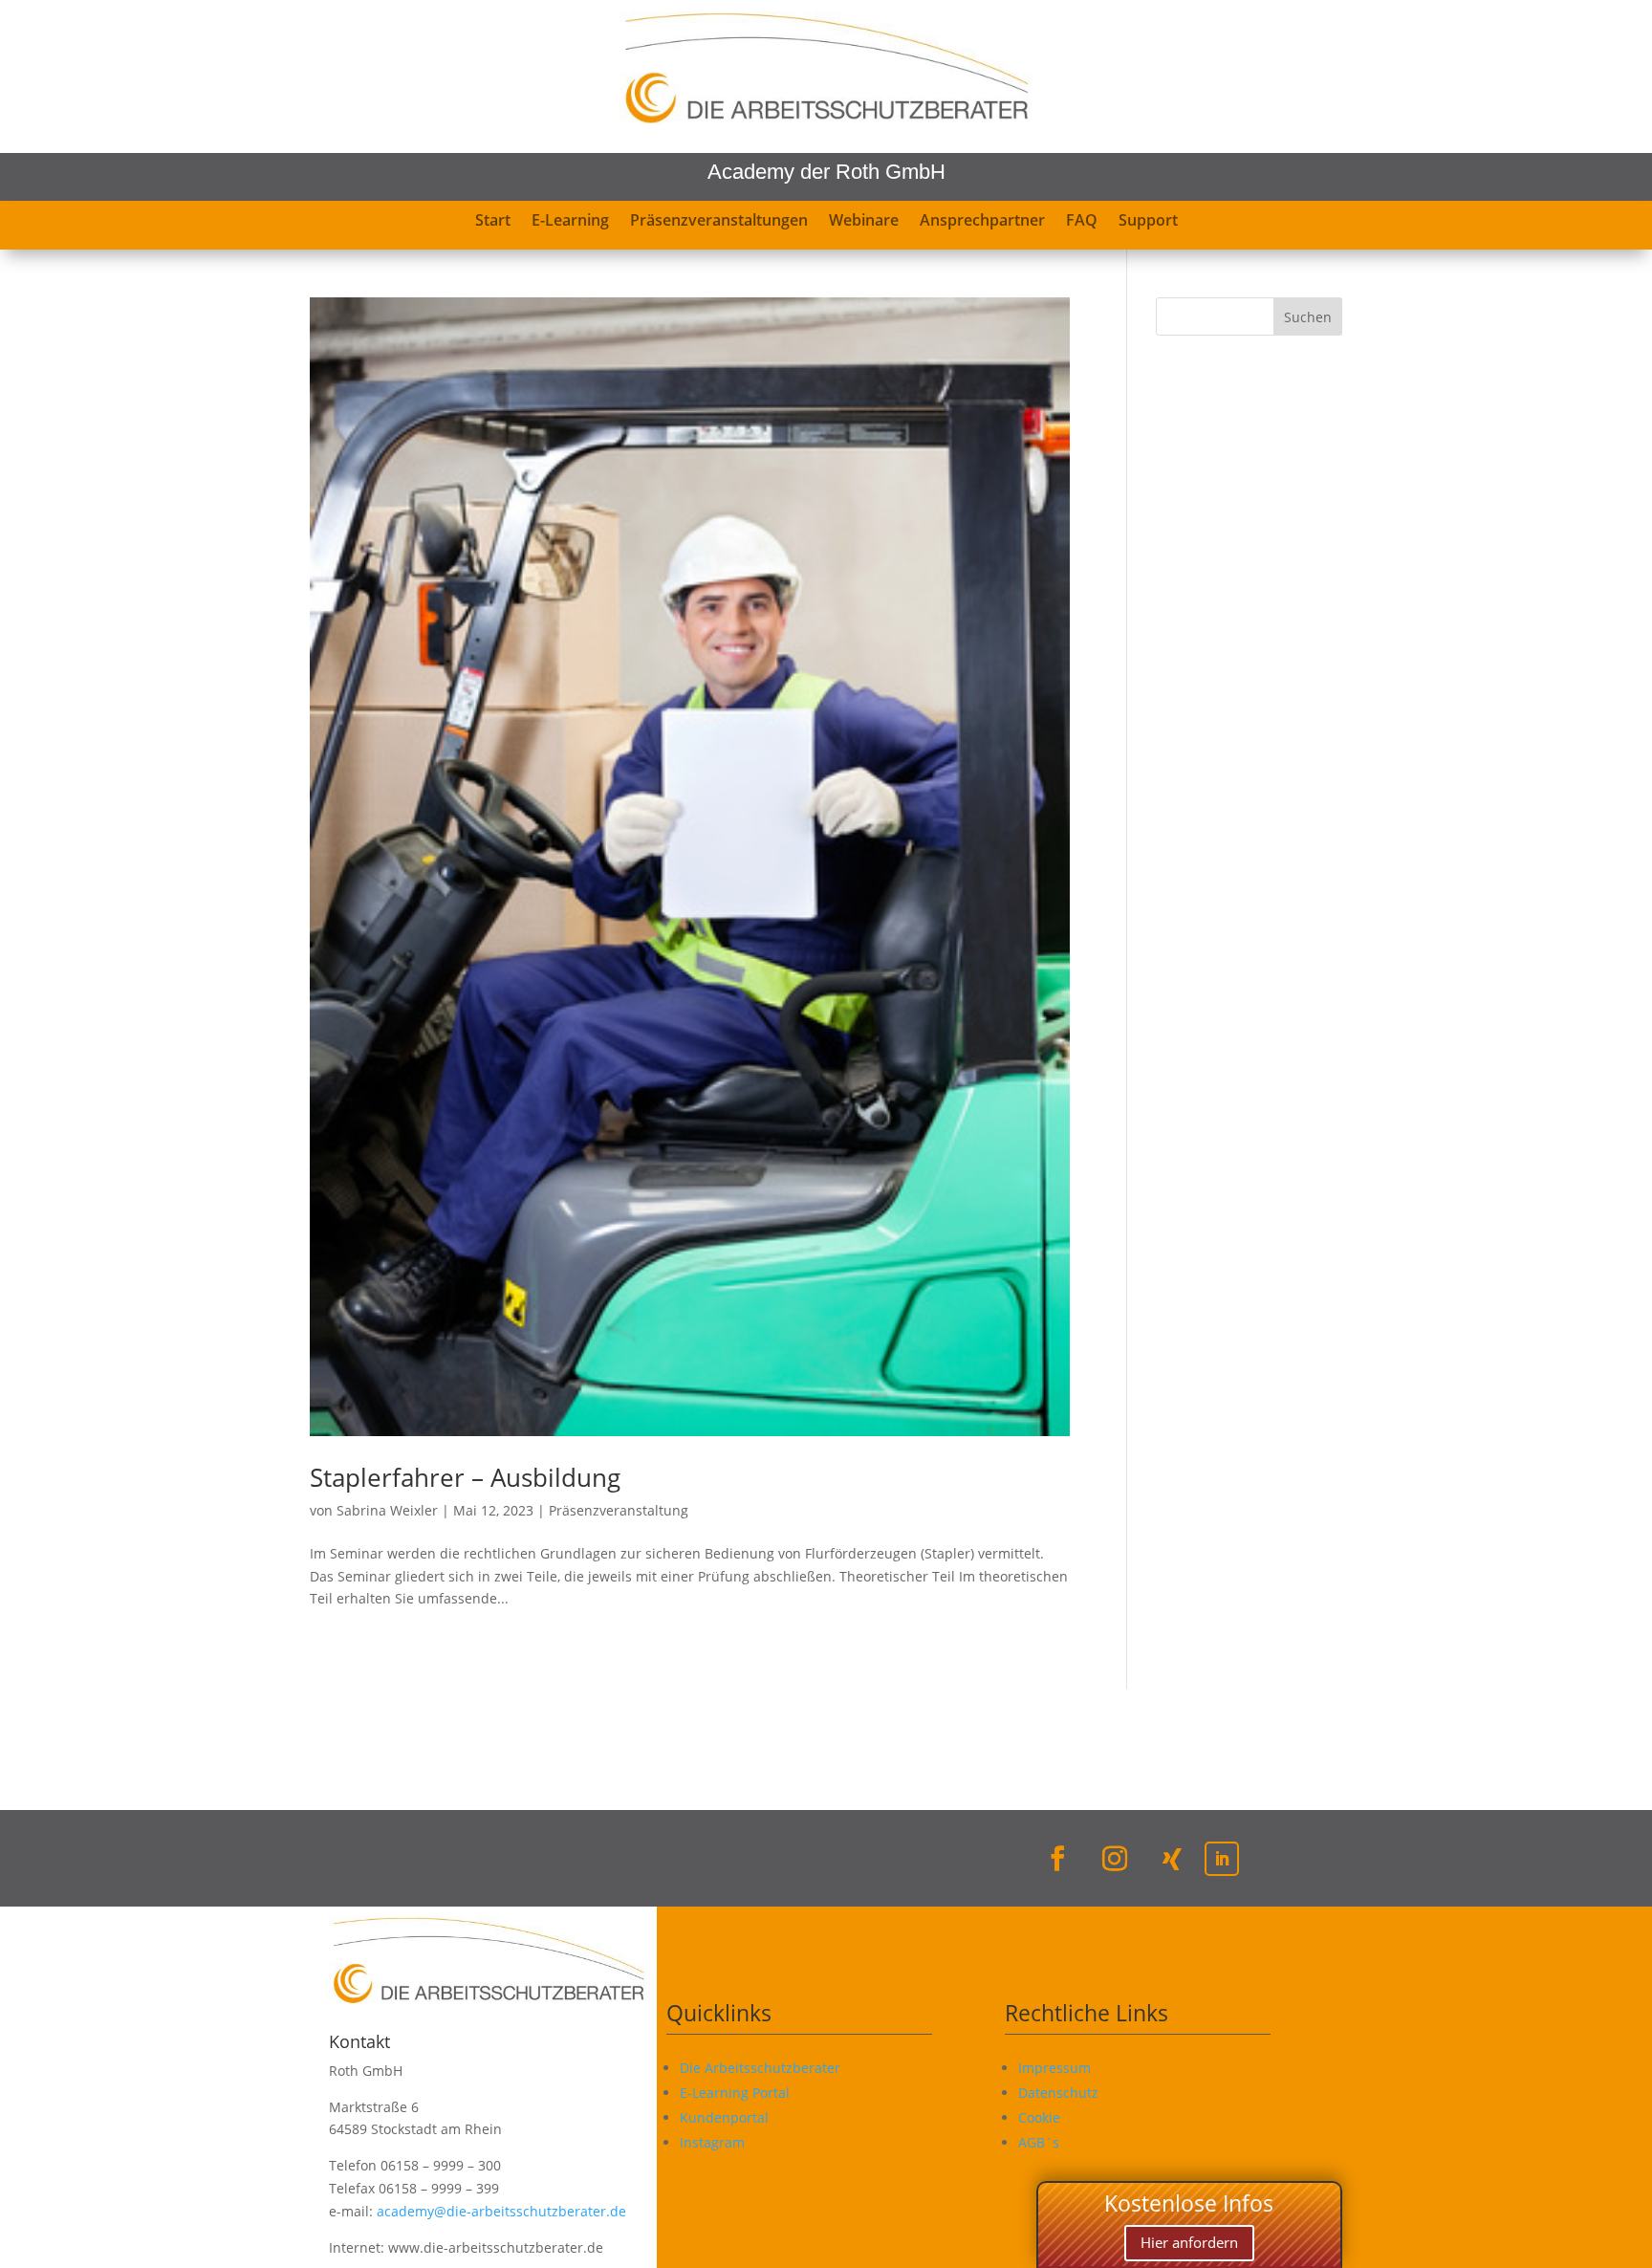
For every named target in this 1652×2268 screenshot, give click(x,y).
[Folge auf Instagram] (1115, 1859)
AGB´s (1039, 2142)
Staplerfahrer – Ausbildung (465, 1477)
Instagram (712, 2142)
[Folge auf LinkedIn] (1222, 1859)
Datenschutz (1058, 2093)
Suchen (1308, 317)
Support (1148, 222)
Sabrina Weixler (387, 1510)
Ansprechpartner (982, 222)
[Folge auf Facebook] (1057, 1859)
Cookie (1039, 2117)
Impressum (1054, 2068)
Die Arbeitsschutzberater (760, 2068)
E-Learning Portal (735, 2093)
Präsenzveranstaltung (619, 1510)
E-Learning (570, 222)
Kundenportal (724, 2117)
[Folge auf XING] (1172, 1859)
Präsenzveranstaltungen (719, 222)
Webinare (864, 222)
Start (493, 222)
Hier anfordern (1189, 2242)
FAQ (1082, 222)
